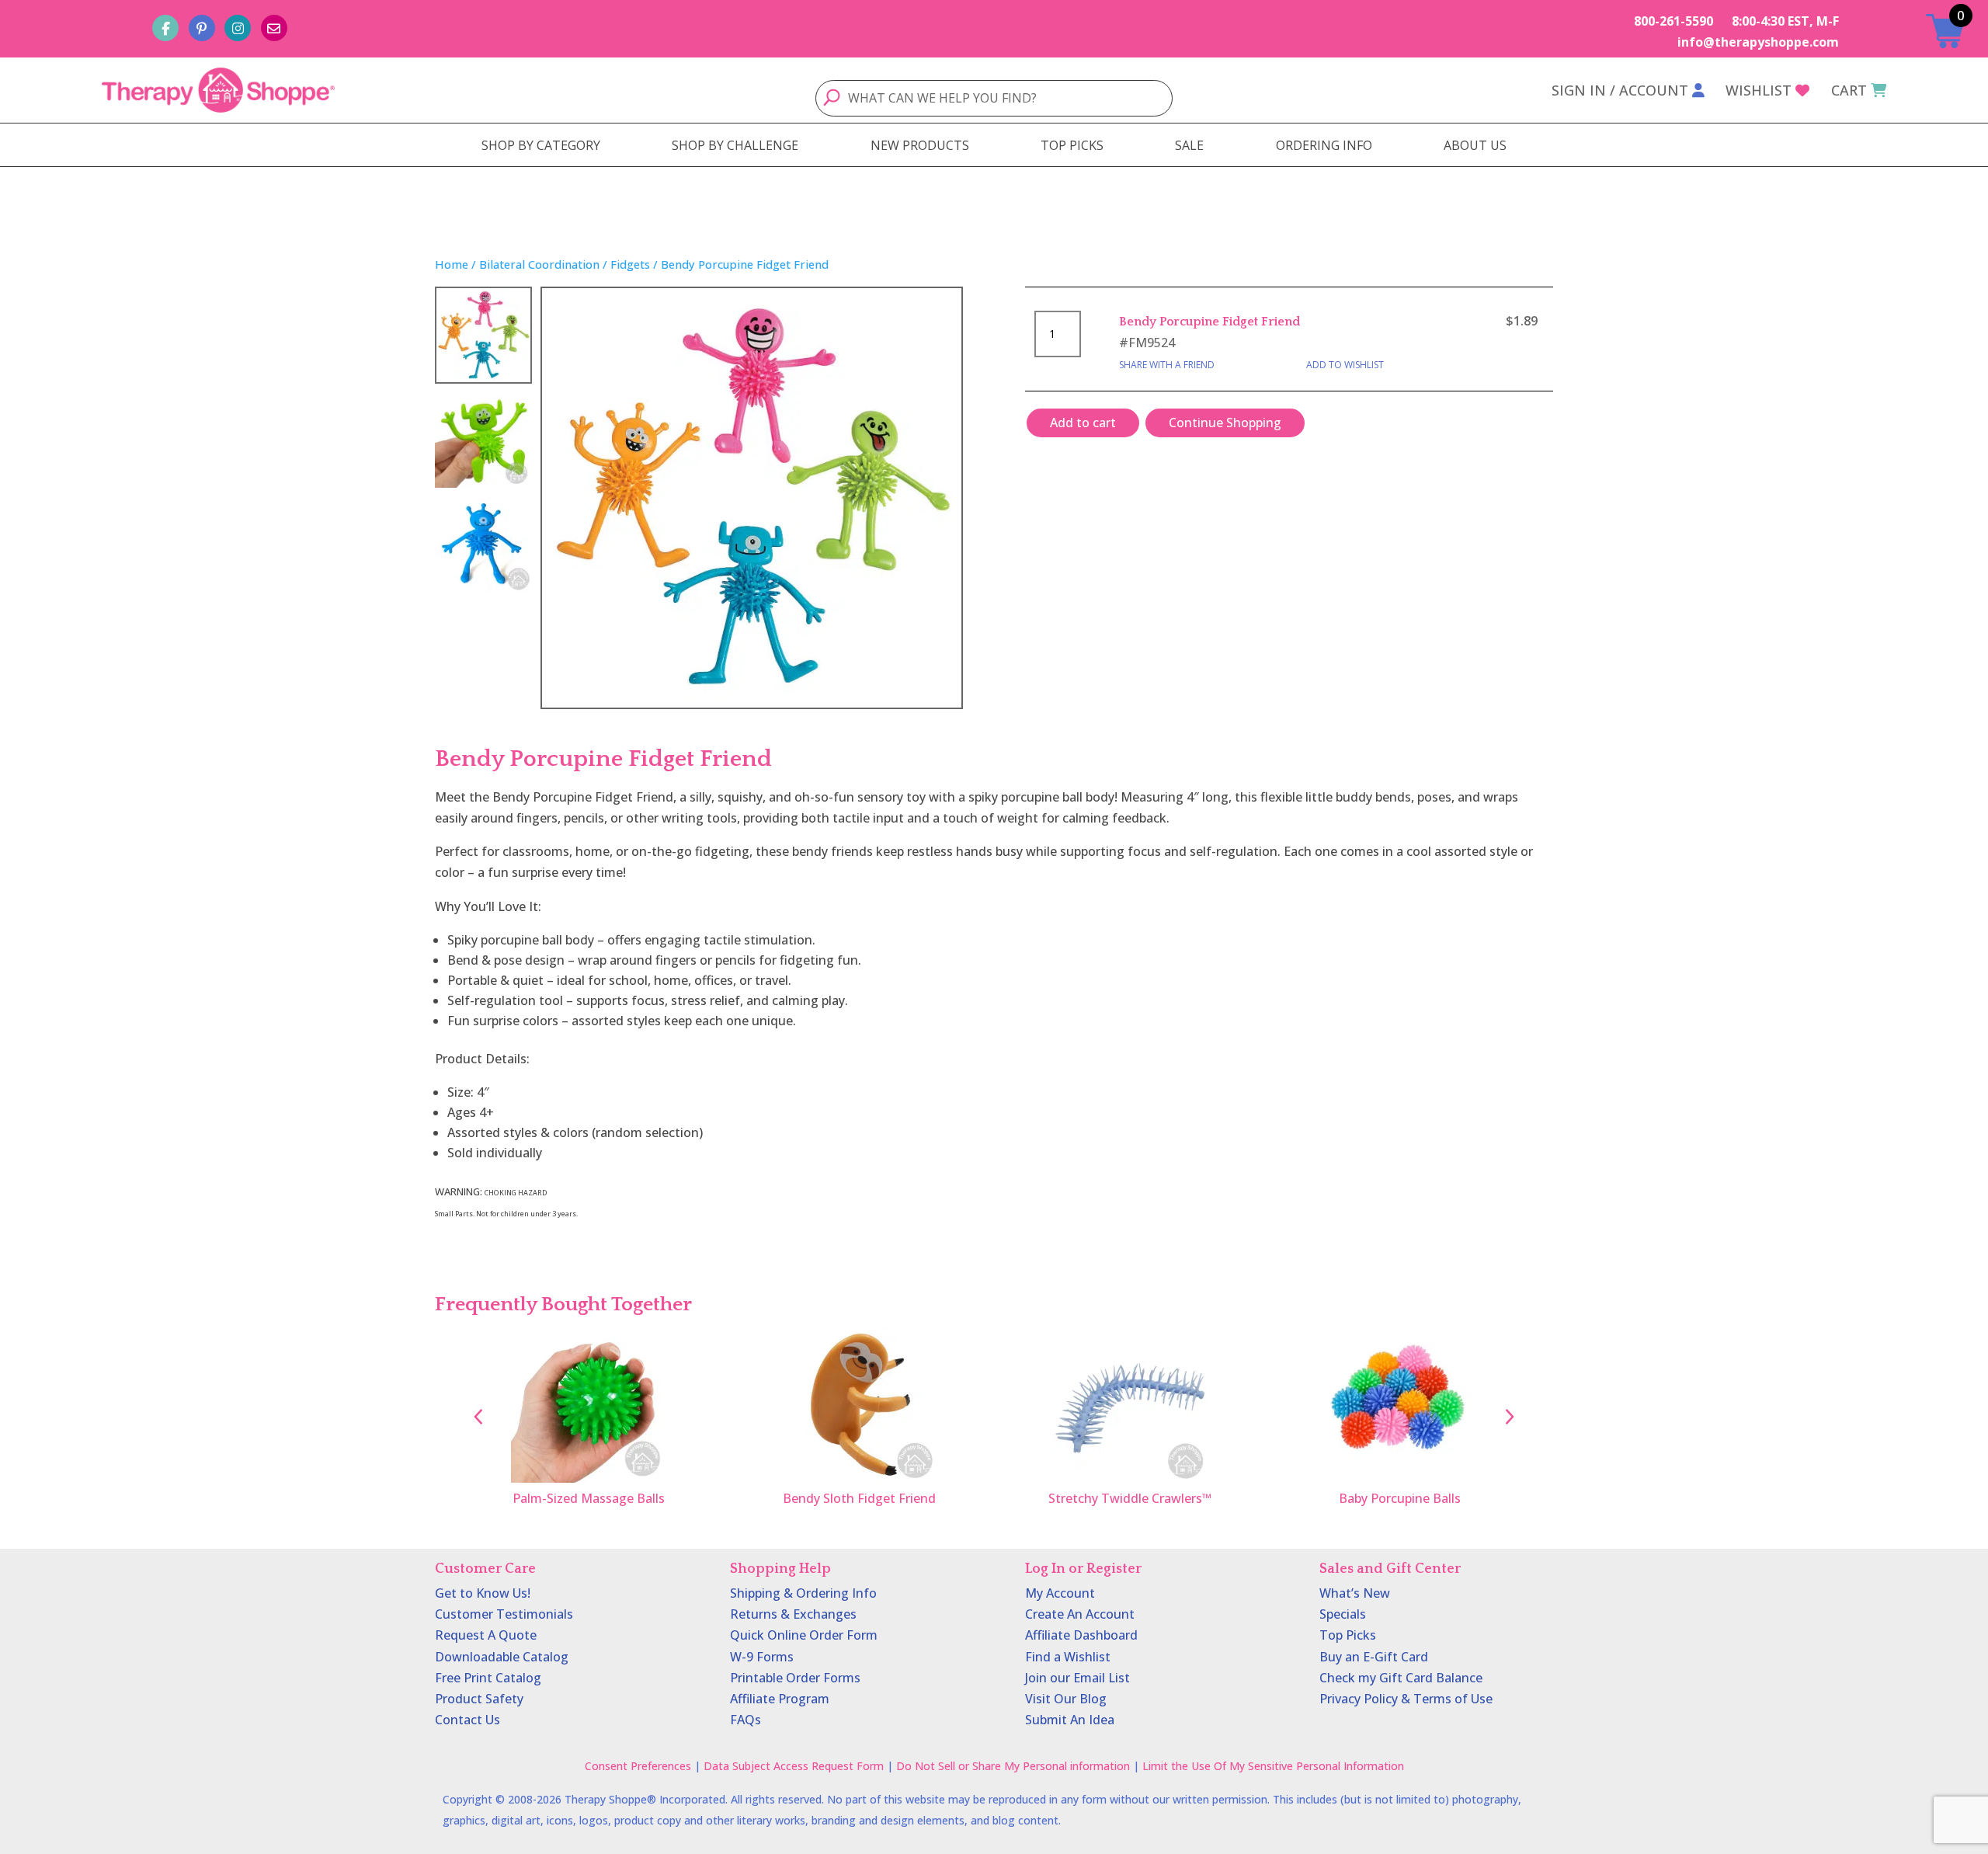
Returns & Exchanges (793, 1614)
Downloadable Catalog (502, 1657)
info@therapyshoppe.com (1758, 42)
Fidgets (630, 264)
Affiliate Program (780, 1699)
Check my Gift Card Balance (1401, 1678)
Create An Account (1080, 1614)
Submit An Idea (1070, 1720)
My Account (1060, 1593)
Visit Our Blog (1066, 1699)
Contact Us (467, 1720)
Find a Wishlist (1068, 1657)
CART (1849, 90)
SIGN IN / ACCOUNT (1620, 90)
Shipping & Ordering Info (803, 1593)
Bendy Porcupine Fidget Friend (1209, 322)
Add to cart (1083, 423)
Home (452, 264)
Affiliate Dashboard (1081, 1635)
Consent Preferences (638, 1766)
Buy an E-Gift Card (1374, 1657)
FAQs (745, 1720)
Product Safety (479, 1699)
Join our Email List (1077, 1678)
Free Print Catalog (488, 1678)
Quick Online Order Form (804, 1635)
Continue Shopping (1225, 423)
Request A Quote (486, 1635)
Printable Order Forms (795, 1678)
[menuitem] (541, 145)
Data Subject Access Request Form (794, 1766)
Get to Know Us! (483, 1593)
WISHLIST (1759, 90)
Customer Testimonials (504, 1614)
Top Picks (1348, 1635)
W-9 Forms (762, 1657)
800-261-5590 (1673, 21)
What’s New (1355, 1593)
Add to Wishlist (1345, 365)
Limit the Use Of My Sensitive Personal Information (1273, 1766)
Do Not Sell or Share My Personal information (1013, 1766)
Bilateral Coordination (539, 264)
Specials (1343, 1614)
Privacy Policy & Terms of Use (1406, 1699)
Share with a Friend (1167, 365)
